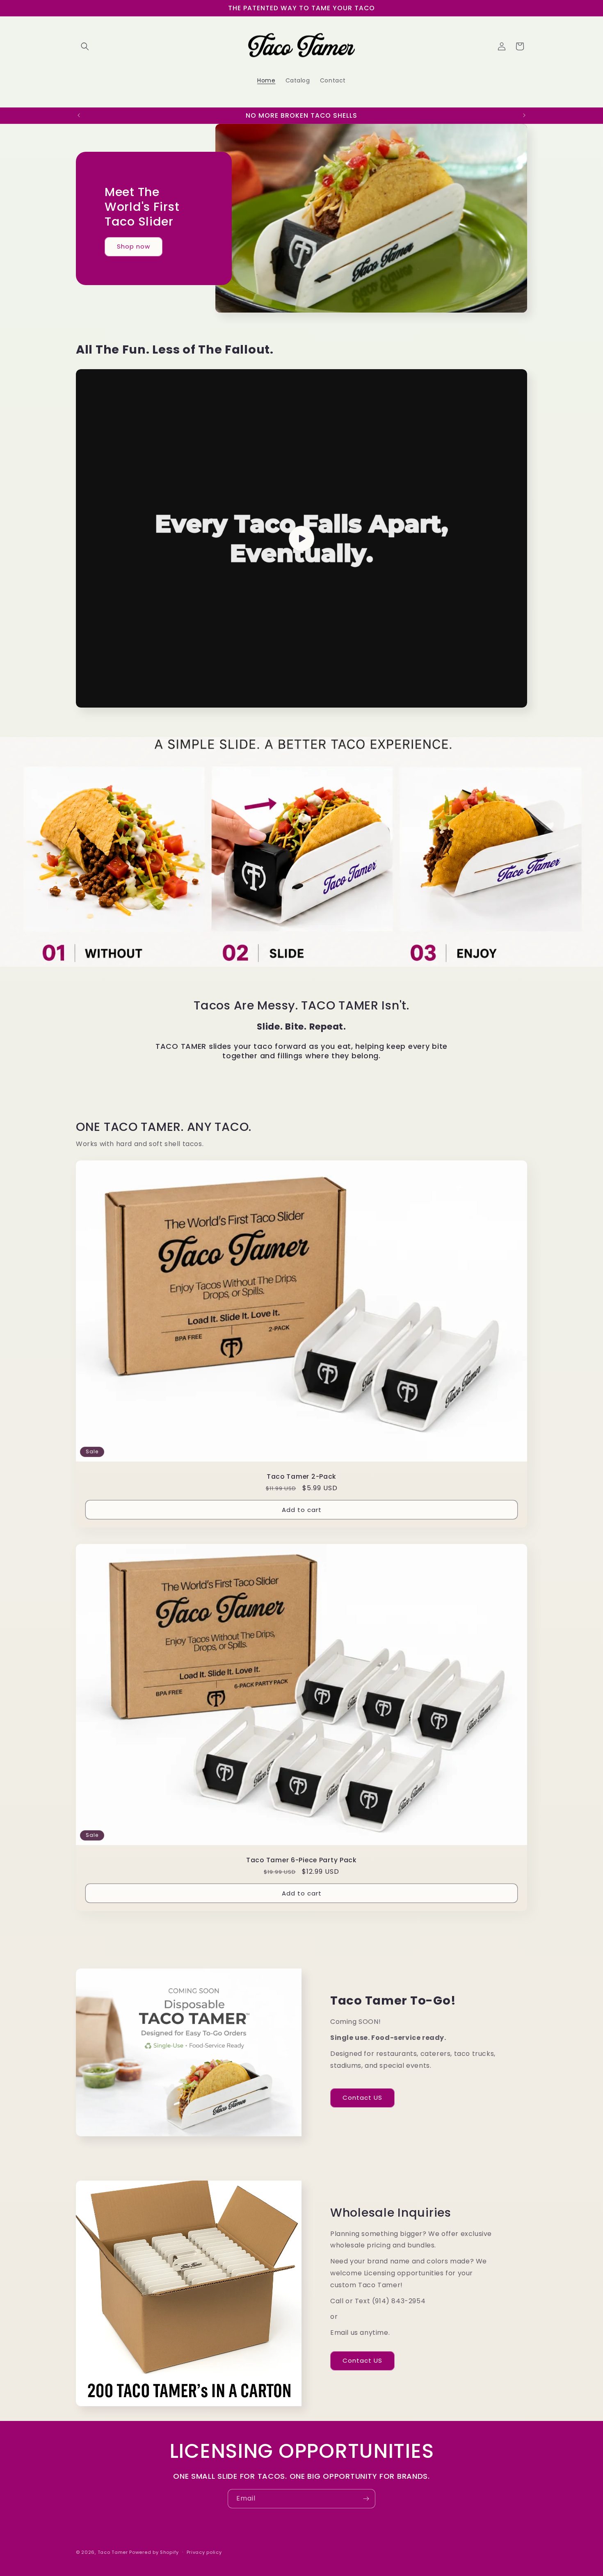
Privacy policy (204, 2552)
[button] (85, 46)
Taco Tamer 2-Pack (301, 1476)
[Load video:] (301, 538)
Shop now (134, 246)
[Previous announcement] (79, 115)
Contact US (362, 2098)
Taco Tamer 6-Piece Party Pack (301, 1860)
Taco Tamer (113, 2552)
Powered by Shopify (154, 2552)
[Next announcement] (524, 115)
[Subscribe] (366, 2499)
